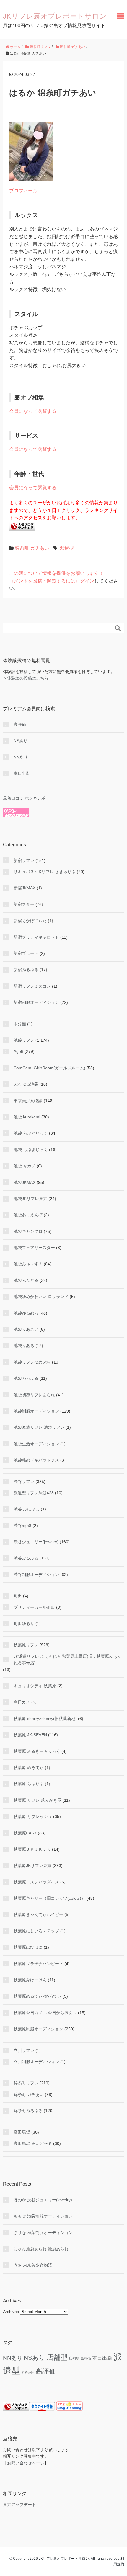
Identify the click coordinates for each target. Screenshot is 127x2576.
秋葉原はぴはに (28, 1947)
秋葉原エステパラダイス (36, 1882)
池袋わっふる (26, 1378)
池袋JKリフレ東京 (30, 1199)
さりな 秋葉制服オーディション (43, 2233)
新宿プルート (26, 953)
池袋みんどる (26, 1280)
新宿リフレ (24, 860)
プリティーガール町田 (34, 1607)
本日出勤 (22, 773)
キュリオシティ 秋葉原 (35, 1686)
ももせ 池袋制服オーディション (43, 2216)
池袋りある (24, 1346)
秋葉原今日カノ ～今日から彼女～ (45, 2013)
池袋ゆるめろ (26, 1313)
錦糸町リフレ (26, 2083)
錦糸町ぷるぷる (28, 2111)
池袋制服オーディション (36, 1411)
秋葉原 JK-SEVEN (30, 1735)
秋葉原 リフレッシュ (33, 1816)
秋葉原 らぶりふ (29, 1784)
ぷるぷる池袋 (26, 1084)
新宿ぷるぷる (26, 970)
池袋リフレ (24, 1040)
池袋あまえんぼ (28, 1215)
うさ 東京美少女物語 (33, 2265)
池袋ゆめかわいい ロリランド (41, 1297)
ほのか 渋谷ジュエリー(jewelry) (43, 2200)
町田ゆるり (24, 1623)
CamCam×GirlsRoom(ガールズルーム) (49, 1068)
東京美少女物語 (28, 1101)
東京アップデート (19, 2505)
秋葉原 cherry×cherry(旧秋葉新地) (45, 1719)
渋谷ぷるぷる (26, 1558)
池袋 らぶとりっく (31, 1133)
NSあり (21, 741)
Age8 (18, 1051)
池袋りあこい (26, 1329)
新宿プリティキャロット (36, 937)
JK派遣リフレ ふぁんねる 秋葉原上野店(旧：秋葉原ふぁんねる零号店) (67, 1659)
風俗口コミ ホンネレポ (24, 798)
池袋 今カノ (25, 1166)
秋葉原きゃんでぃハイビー (38, 1914)
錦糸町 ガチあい (32, 548)
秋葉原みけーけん (30, 1980)
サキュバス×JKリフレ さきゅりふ (45, 872)
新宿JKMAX (25, 888)
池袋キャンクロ (28, 1231)
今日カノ (22, 1702)
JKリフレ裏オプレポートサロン (55, 16)
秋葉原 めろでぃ (29, 1767)
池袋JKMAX (25, 1182)
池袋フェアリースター (34, 1248)
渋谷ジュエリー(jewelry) (36, 1542)
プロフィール (23, 191)
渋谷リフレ (24, 1482)
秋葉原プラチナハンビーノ (38, 1964)
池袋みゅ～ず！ (28, 1264)
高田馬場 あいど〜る (33, 2143)
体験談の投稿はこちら (28, 678)
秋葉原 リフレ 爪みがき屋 (38, 1800)
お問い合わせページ (26, 2463)
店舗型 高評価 (80, 2359)
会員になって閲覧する (33, 411)
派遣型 (67, 548)
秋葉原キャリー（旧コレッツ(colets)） (49, 1898)
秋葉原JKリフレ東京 (32, 1865)
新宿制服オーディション (36, 1002)
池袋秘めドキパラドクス (36, 1460)
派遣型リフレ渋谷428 (34, 1493)
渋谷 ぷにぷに (27, 1509)
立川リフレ (24, 2050)
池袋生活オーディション (36, 1444)
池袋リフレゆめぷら (32, 1362)
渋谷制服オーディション (36, 1575)
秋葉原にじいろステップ (36, 1931)
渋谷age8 (22, 1526)
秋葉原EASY (25, 1833)
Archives (11, 2312)
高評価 (20, 724)
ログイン (85, 581)
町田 (18, 1596)
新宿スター (24, 904)
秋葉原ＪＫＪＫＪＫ (32, 1849)
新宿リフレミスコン (32, 986)
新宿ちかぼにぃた (30, 921)
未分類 (20, 1024)
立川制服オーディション (36, 2062)
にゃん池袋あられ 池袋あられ (41, 2249)
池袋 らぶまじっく (31, 1150)
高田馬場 (22, 2132)
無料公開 (28, 2372)
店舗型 (57, 2357)
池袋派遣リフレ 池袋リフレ (39, 1427)
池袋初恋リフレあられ (34, 1395)
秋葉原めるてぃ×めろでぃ (38, 1996)
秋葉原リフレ (26, 1645)
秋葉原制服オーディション (38, 2029)
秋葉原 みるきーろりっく (37, 1751)
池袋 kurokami (27, 1117)
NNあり (21, 757)
